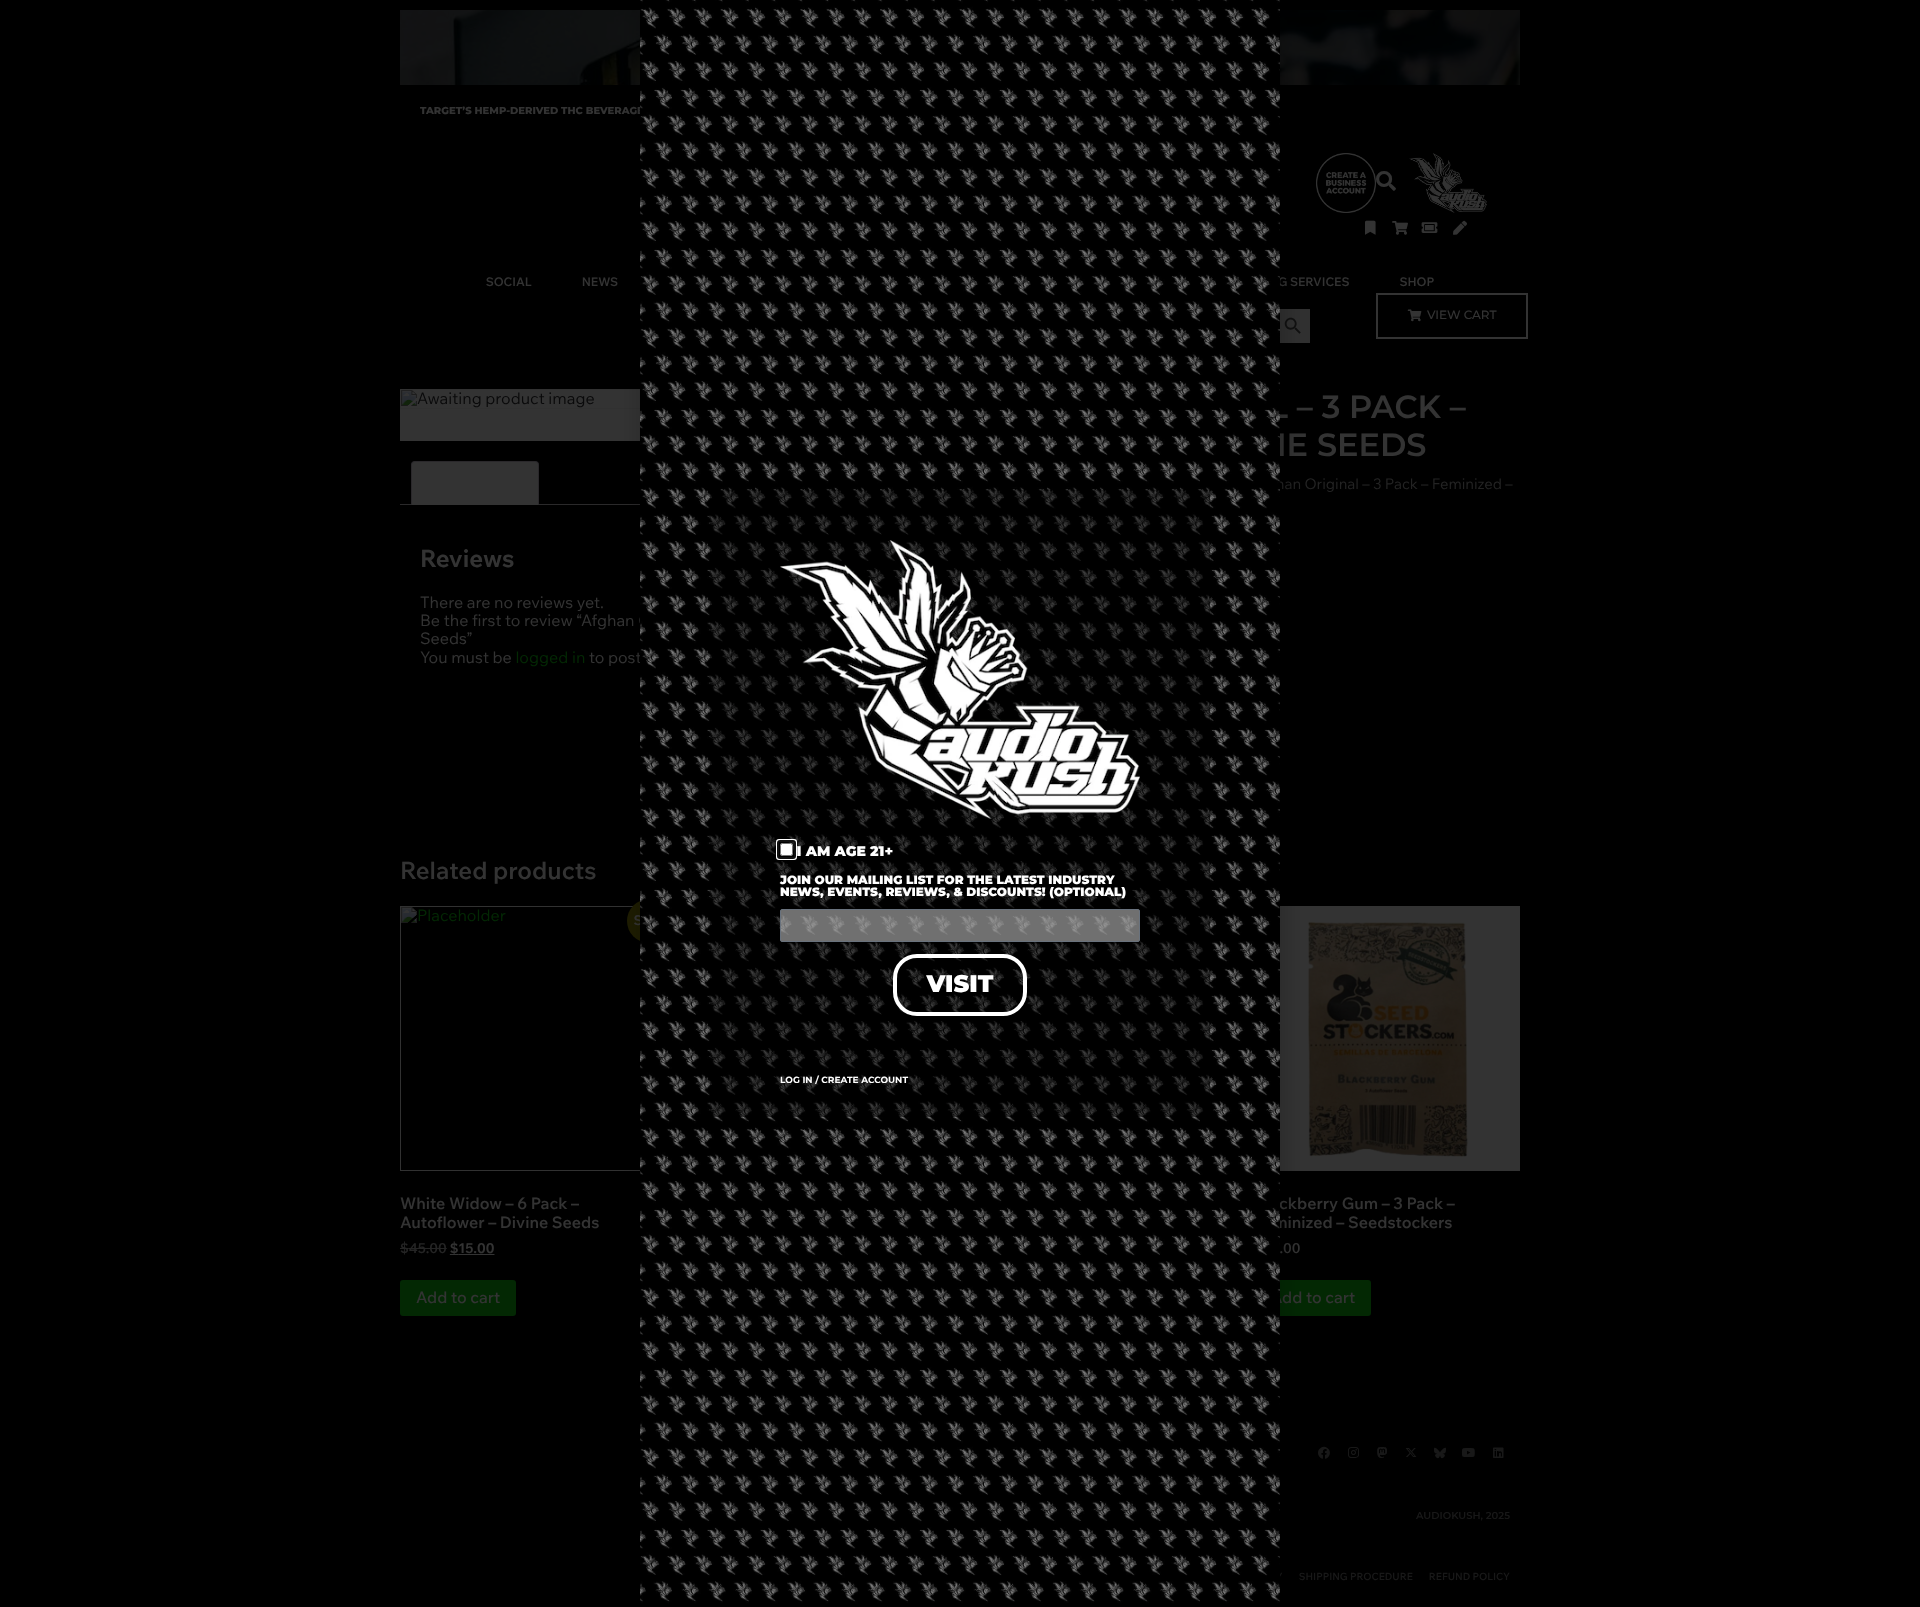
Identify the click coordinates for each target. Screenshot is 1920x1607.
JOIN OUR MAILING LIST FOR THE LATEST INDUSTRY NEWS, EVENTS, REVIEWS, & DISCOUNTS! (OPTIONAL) (953, 887)
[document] (960, 803)
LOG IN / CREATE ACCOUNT (844, 1080)
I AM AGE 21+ (845, 851)
